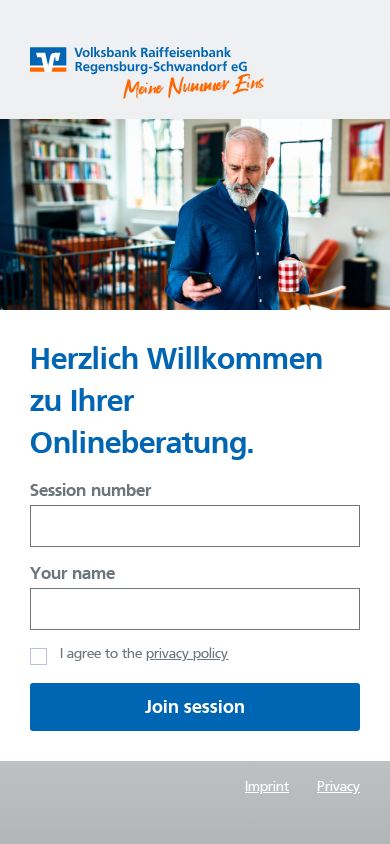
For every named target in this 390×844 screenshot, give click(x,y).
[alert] (195, 707)
